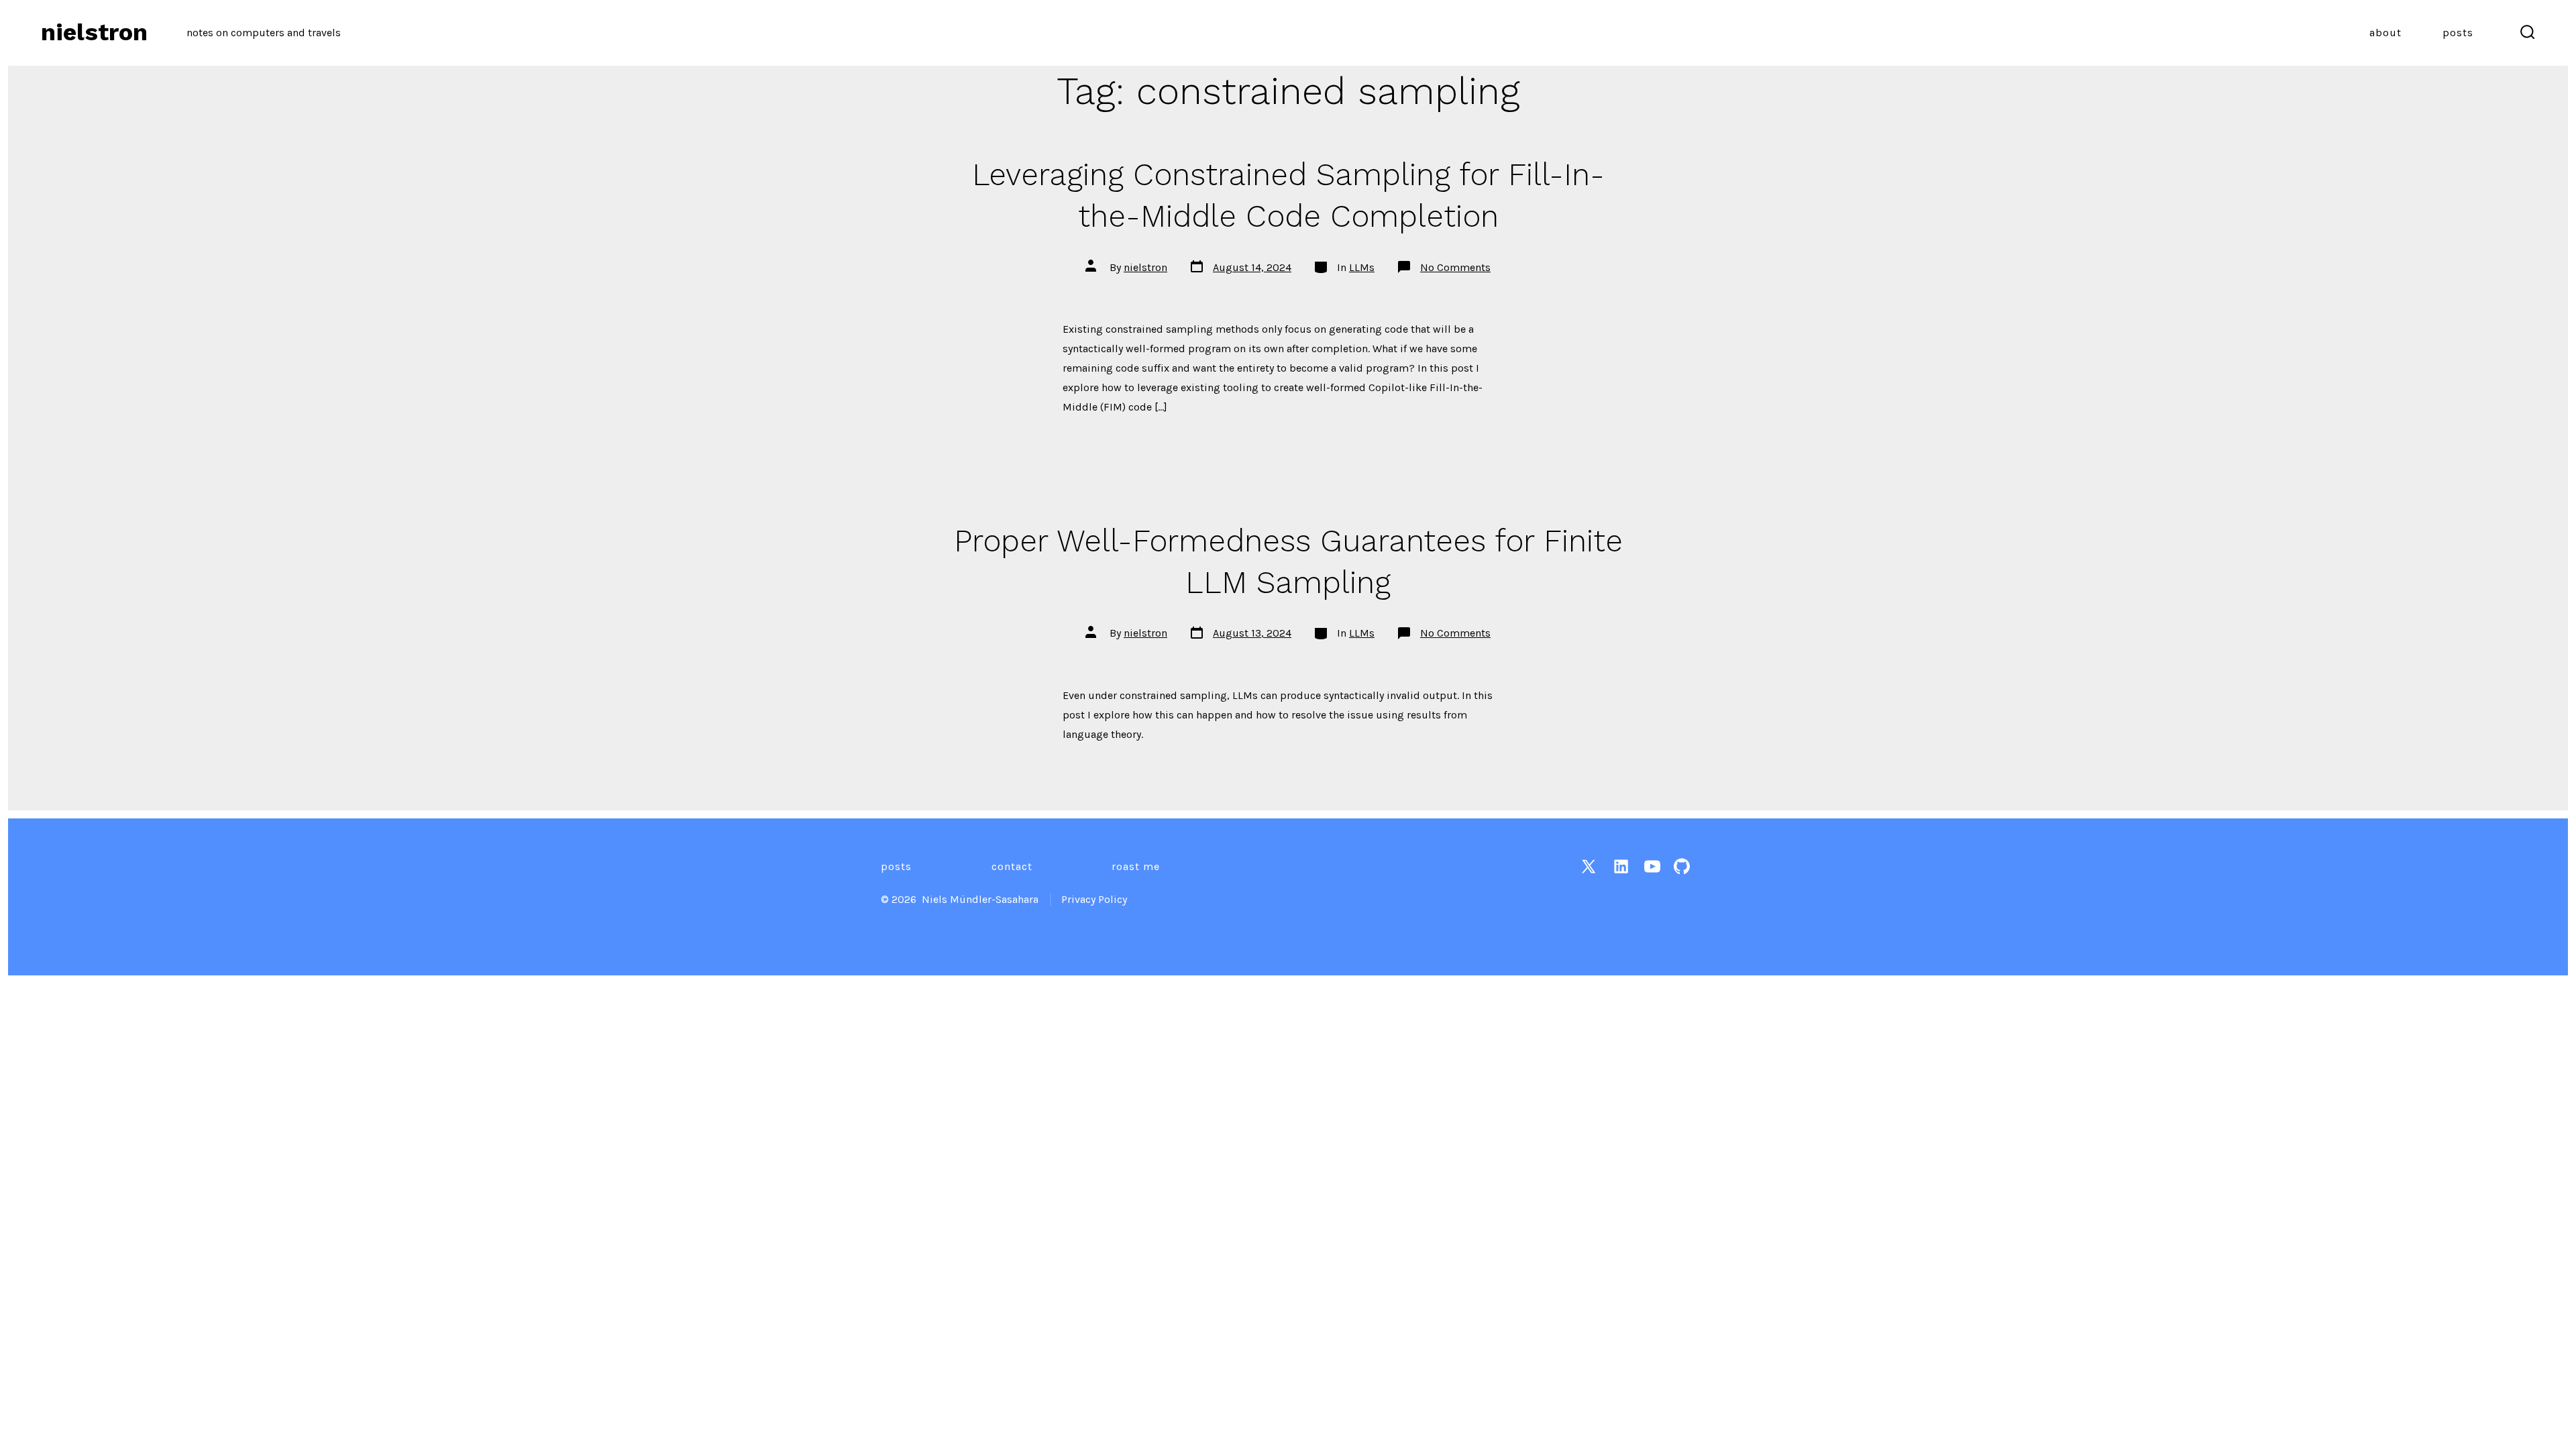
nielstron (1145, 267)
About (2385, 33)
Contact (1012, 866)
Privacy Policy (1094, 899)
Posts (2458, 33)
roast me (1136, 866)
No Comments (1455, 267)
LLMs (1362, 267)
